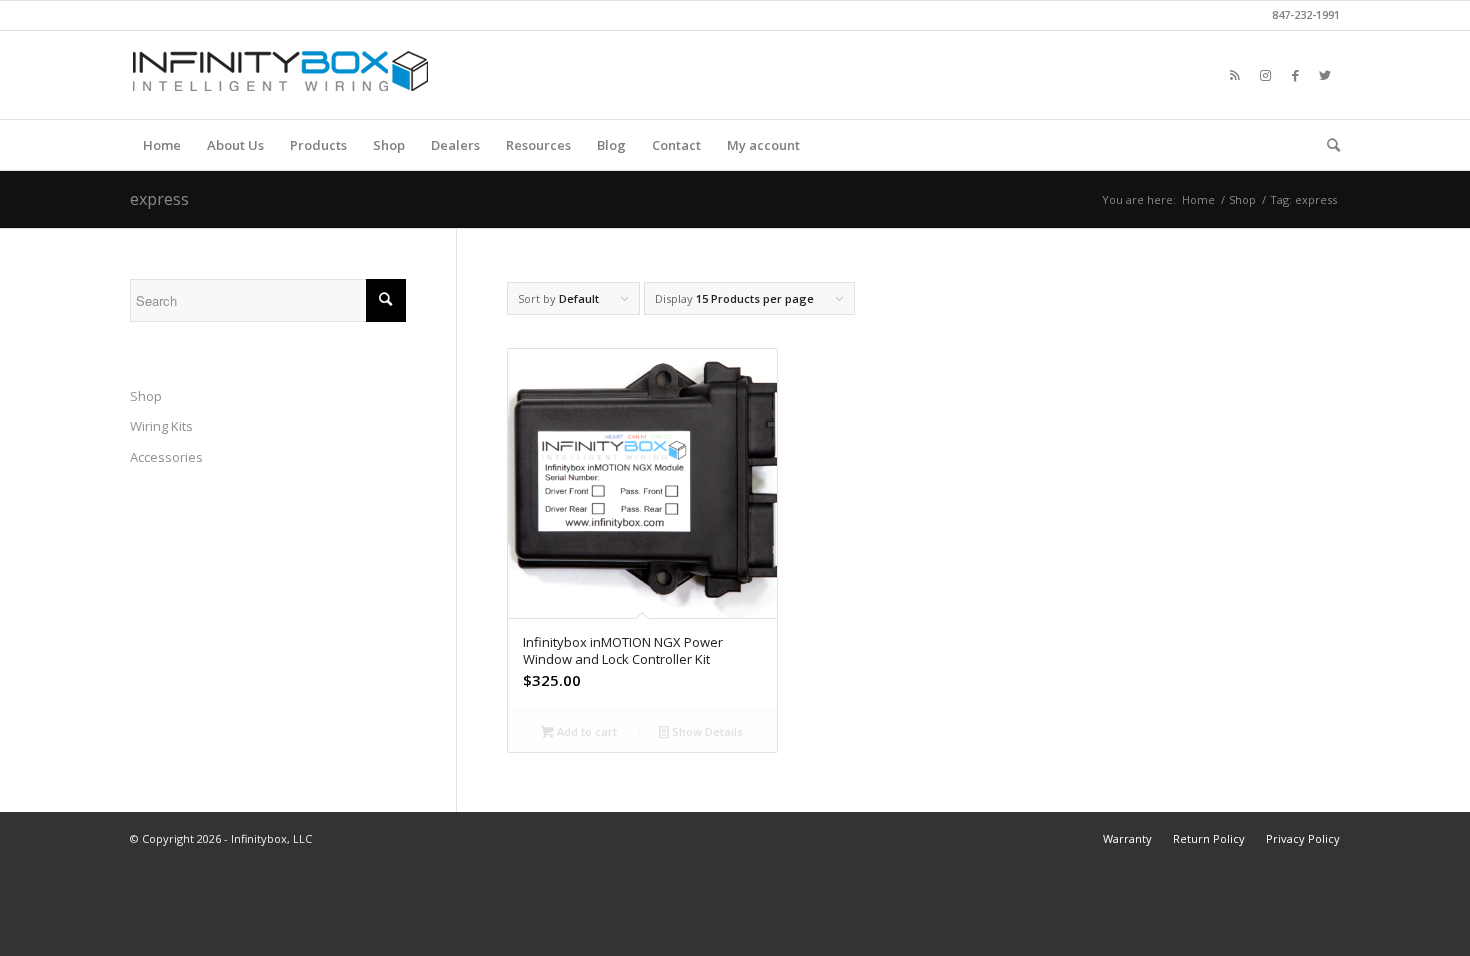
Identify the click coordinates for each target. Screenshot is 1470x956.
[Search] (1327, 145)
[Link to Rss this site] (1235, 75)
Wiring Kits (161, 426)
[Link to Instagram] (1265, 75)
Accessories (166, 457)
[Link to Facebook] (1295, 75)
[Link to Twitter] (1325, 75)
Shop (146, 396)
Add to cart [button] (585, 731)
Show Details (706, 731)
